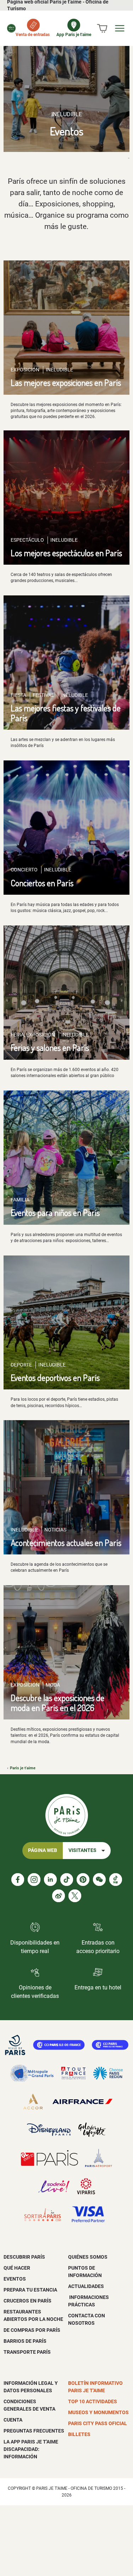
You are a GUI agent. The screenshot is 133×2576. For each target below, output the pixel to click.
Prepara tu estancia (30, 2290)
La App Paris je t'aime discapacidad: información (31, 2449)
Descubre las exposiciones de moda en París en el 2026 (57, 1702)
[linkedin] (50, 1880)
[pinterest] (83, 1880)
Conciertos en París (42, 883)
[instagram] (34, 1880)
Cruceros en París (27, 2301)
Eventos (15, 2279)
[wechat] (99, 1880)
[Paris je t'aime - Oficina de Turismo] (11, 28)
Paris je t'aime (23, 1768)
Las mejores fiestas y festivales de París (66, 713)
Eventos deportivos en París (55, 1378)
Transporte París (27, 2352)
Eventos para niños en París (55, 1213)
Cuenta (13, 2420)
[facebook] (18, 1880)
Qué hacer (17, 2268)
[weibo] (59, 1896)
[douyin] (116, 1880)
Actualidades (86, 2286)
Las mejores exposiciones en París (66, 383)
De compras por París (32, 2330)
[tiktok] (67, 1880)
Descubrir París (24, 2257)
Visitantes (82, 1850)
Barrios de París (25, 2341)
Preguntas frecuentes (34, 2431)
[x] (75, 1896)
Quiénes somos (88, 2257)
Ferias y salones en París (50, 1048)
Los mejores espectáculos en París (66, 553)
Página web (43, 1850)
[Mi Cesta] (102, 28)
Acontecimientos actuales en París (66, 1543)
